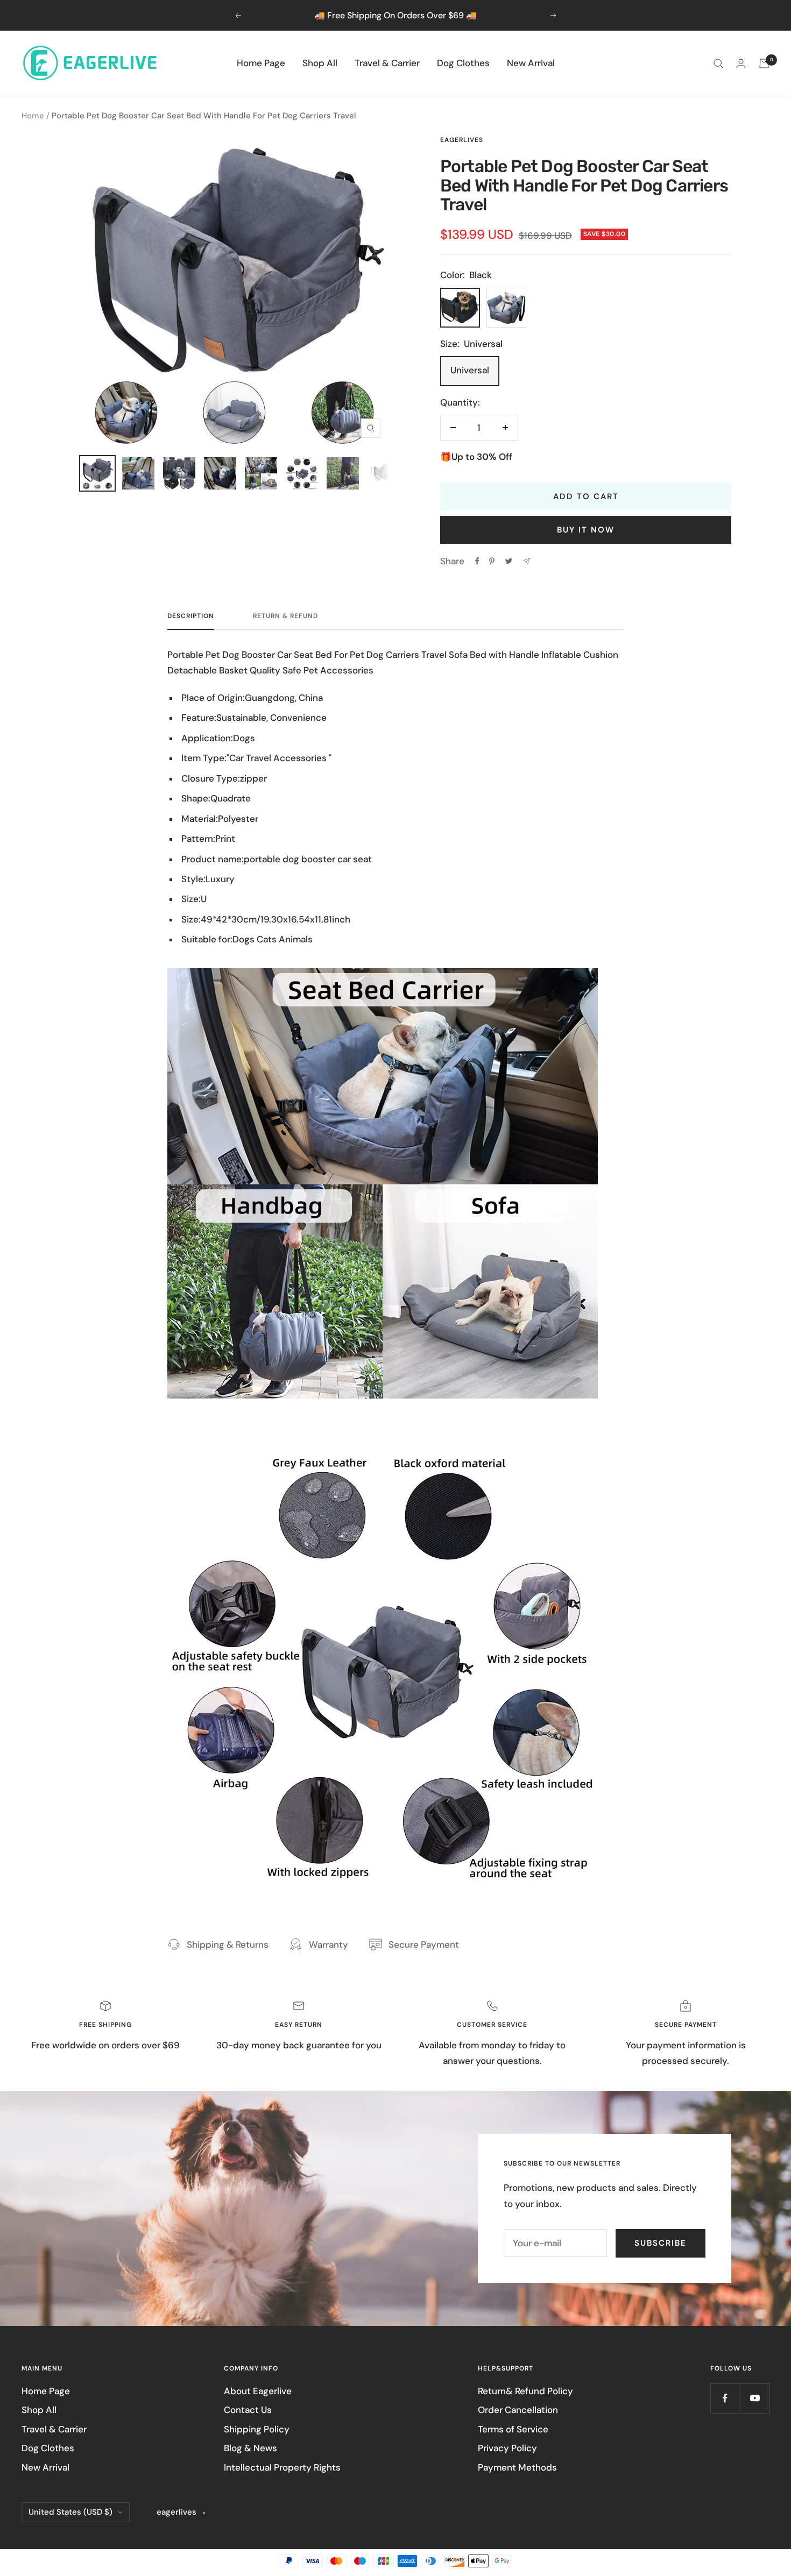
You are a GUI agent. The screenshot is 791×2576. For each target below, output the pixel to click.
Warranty (329, 1945)
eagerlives (462, 140)
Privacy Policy (507, 2448)
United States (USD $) (70, 2512)
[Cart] (764, 63)
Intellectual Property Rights (282, 2467)
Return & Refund (285, 616)
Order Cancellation (518, 2410)
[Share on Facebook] (477, 561)
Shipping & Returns (228, 1945)
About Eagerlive (258, 2391)
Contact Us (248, 2410)
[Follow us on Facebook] (725, 2398)
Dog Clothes (463, 63)
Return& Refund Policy (525, 2391)
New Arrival (531, 63)
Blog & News (250, 2448)
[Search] (718, 63)
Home (33, 116)
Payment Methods (517, 2467)
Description (191, 616)
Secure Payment (424, 1945)
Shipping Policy (257, 2429)
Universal (470, 370)
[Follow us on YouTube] (755, 2398)
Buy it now (586, 530)
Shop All (320, 63)
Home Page (261, 63)
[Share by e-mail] (527, 561)
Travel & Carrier (387, 63)
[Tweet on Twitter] (509, 561)
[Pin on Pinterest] (492, 561)
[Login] (741, 63)
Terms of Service (513, 2429)
